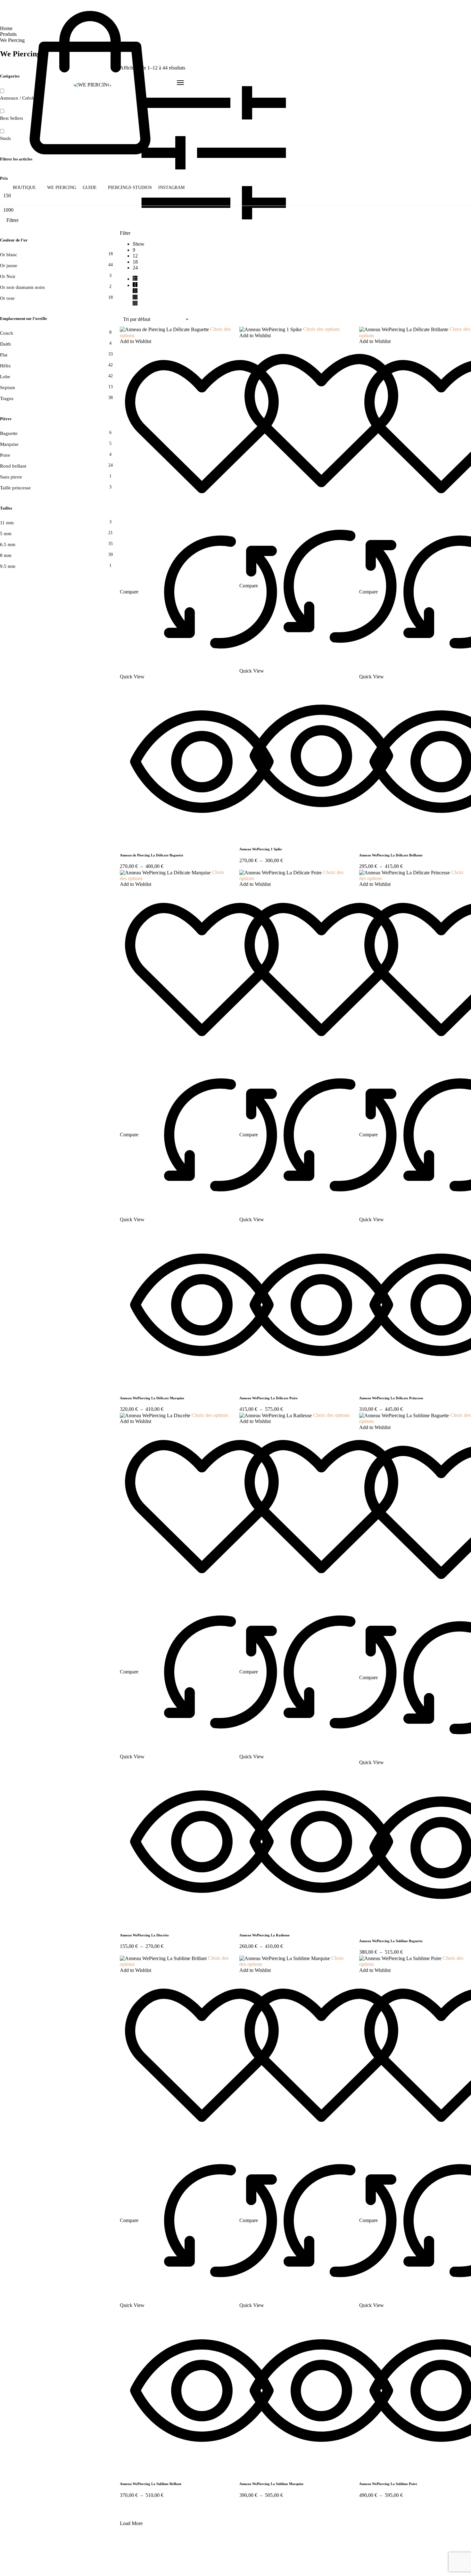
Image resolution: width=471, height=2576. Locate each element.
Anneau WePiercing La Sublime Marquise (271, 2484)
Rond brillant (13, 466)
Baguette (9, 433)
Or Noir (8, 276)
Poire (5, 455)
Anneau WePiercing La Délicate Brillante (391, 855)
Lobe (5, 377)
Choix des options (321, 329)
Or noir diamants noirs (22, 287)
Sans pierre (11, 477)
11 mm (7, 523)
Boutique (24, 188)
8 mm (6, 555)
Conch (7, 333)
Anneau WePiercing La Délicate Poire (269, 1398)
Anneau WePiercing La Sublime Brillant (151, 2484)
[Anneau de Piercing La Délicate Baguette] (165, 329)
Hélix (5, 366)
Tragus (7, 398)
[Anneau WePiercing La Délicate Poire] (281, 872)
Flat (4, 355)
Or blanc (9, 255)
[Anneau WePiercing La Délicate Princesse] (405, 872)
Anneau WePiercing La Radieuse (264, 1935)
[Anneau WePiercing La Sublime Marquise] (285, 1958)
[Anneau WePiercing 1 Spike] (271, 329)
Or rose (7, 298)
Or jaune (9, 266)
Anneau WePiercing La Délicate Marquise (152, 1398)
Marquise (9, 444)
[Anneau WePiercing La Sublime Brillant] (164, 1958)
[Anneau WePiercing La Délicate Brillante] (404, 329)
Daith (5, 344)
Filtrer (12, 220)
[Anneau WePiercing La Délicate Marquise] (166, 872)
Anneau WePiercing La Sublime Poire (388, 2484)
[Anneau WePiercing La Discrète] (156, 1415)
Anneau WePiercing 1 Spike (261, 849)
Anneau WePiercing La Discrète (144, 1935)
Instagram (171, 188)
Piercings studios (130, 188)
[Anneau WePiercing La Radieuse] (276, 1415)
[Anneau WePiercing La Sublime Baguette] (405, 1415)
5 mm (6, 534)
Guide (90, 188)
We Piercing (62, 188)
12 (135, 256)
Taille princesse (15, 488)
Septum (8, 388)
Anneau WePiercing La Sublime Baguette (391, 1941)
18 (135, 262)
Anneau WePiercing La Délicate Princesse (391, 1398)
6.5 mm (8, 544)
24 (135, 268)
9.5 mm (8, 566)
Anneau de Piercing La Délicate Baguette (152, 855)
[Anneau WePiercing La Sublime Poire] (401, 1958)
